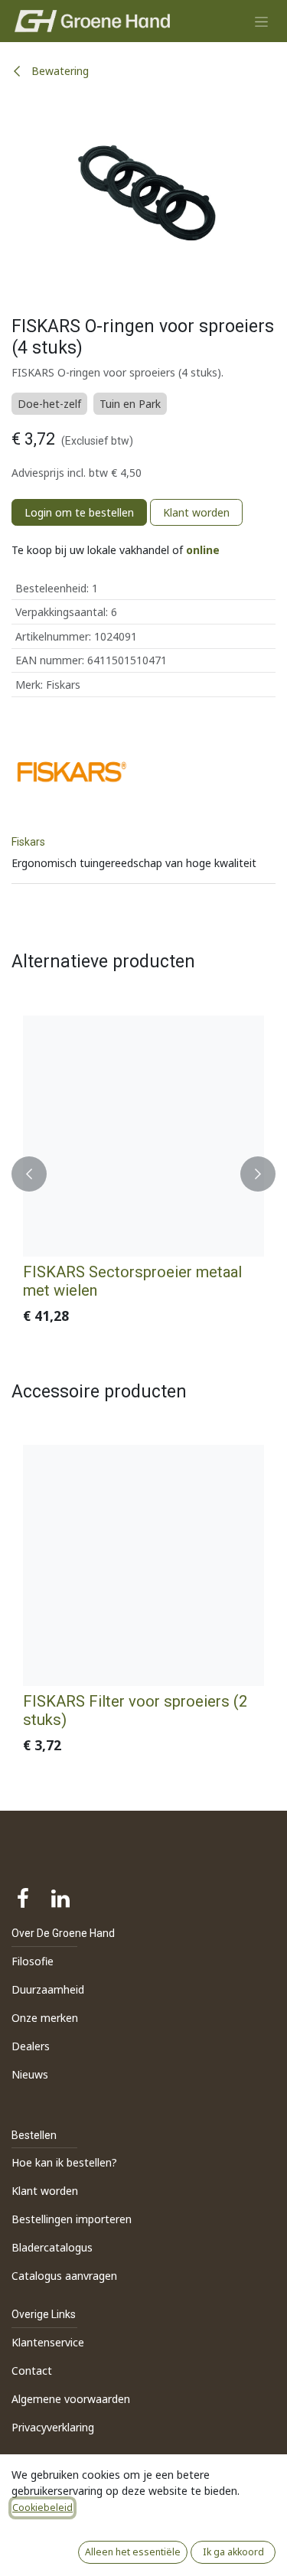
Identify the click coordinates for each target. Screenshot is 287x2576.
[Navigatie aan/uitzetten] (261, 21)
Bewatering (59, 71)
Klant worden (196, 512)
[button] (29, 1174)
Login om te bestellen (79, 512)
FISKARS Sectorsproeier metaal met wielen (132, 1281)
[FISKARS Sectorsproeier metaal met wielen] (143, 1136)
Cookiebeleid (42, 2508)
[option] (143, 1174)
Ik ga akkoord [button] (233, 2552)
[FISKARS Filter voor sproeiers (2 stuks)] (143, 1565)
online (203, 550)
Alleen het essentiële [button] (133, 2552)
